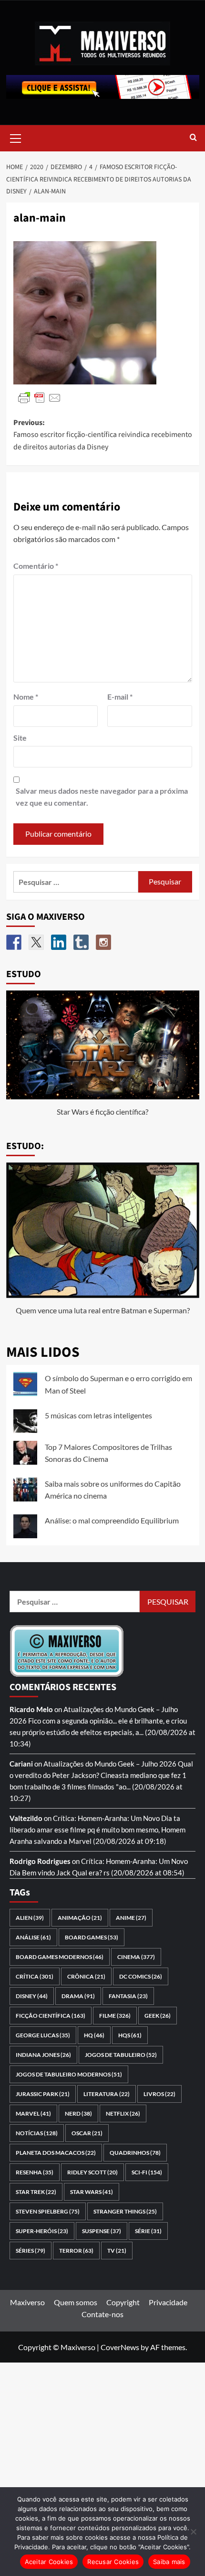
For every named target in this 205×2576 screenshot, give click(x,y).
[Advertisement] (102, 2465)
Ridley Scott (92, 2172)
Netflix (123, 2113)
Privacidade (168, 2302)
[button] (16, 137)
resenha (35, 2172)
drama (78, 1996)
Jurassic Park (43, 2094)
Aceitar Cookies (49, 2562)
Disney (32, 1996)
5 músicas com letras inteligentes (98, 1415)
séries (31, 2251)
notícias (37, 2133)
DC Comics (141, 1976)
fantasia (128, 1996)
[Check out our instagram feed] (103, 942)
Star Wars (92, 2192)
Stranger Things (125, 2211)
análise (33, 1937)
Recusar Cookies (113, 2562)
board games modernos (60, 1957)
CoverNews (120, 2347)
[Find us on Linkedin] (59, 942)
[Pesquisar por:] (76, 882)
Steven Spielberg (48, 2211)
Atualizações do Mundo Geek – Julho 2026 (110, 1764)
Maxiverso (27, 2302)
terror (76, 2251)
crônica (86, 1976)
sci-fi (147, 2172)
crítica (35, 1976)
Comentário (36, 566)
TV (117, 2251)
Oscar (87, 2133)
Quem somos (76, 2302)
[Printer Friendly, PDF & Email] (40, 397)
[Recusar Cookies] (193, 2532)
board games (92, 1937)
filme (115, 2016)
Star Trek (36, 2192)
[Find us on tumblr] (81, 942)
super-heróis (42, 2231)
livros (159, 2094)
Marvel (33, 2113)
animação (80, 1918)
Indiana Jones (43, 2055)
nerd (78, 2113)
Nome (26, 697)
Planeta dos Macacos (56, 2153)
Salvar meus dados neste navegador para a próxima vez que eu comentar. (102, 797)
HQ (94, 2035)
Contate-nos (102, 2314)
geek (158, 2016)
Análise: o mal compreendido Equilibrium (112, 1520)
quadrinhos (135, 2153)
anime (131, 1918)
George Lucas (43, 2035)
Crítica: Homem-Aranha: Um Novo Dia (113, 1818)
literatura (107, 2094)
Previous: (103, 435)
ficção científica (51, 2016)
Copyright (123, 2302)
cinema (136, 1957)
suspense (102, 2231)
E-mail (120, 697)
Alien (30, 1918)
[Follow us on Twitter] (36, 942)
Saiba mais (169, 2562)
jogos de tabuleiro (121, 2055)
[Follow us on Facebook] (14, 942)
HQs (130, 2035)
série (148, 2231)
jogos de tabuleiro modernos (69, 2074)
